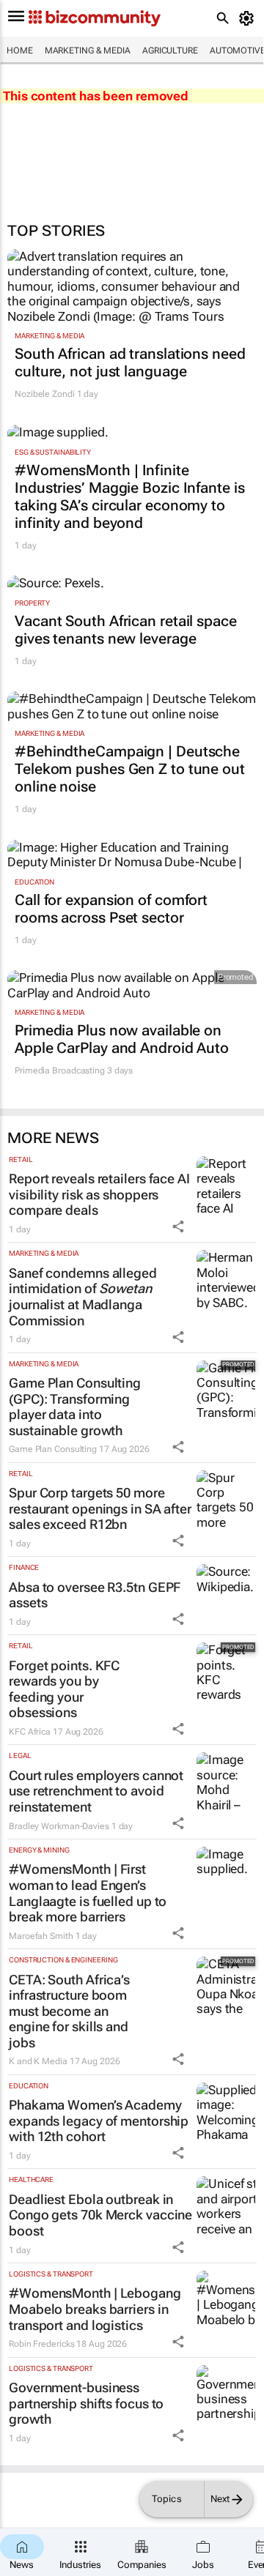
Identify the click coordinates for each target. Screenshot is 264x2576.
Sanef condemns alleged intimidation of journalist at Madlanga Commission (83, 1297)
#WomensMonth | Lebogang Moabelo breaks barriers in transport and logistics (95, 2309)
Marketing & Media (88, 51)
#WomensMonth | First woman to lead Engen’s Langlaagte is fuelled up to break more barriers (88, 1893)
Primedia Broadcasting (60, 1071)
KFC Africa (30, 1732)
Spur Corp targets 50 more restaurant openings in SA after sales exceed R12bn (100, 1508)
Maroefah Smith (41, 1936)
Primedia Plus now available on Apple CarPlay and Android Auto (122, 1039)
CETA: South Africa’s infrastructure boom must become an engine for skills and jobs (69, 2011)
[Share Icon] (178, 1226)
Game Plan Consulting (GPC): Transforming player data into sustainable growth (75, 1407)
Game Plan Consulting (53, 1449)
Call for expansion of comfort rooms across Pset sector (111, 909)
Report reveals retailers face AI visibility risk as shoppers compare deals (99, 1194)
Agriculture (170, 51)
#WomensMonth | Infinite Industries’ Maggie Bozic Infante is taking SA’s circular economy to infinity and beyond (130, 496)
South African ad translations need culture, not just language (130, 362)
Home (20, 51)
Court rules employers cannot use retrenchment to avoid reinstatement (96, 1791)
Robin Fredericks (41, 2344)
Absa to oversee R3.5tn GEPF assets (95, 1595)
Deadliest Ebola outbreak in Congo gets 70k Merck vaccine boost (100, 2215)
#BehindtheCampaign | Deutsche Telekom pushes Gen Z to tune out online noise (130, 769)
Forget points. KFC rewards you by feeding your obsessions (64, 1689)
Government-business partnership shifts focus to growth (86, 2403)
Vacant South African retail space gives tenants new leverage (126, 630)
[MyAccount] (249, 18)
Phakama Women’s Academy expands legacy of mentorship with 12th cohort (99, 2121)
